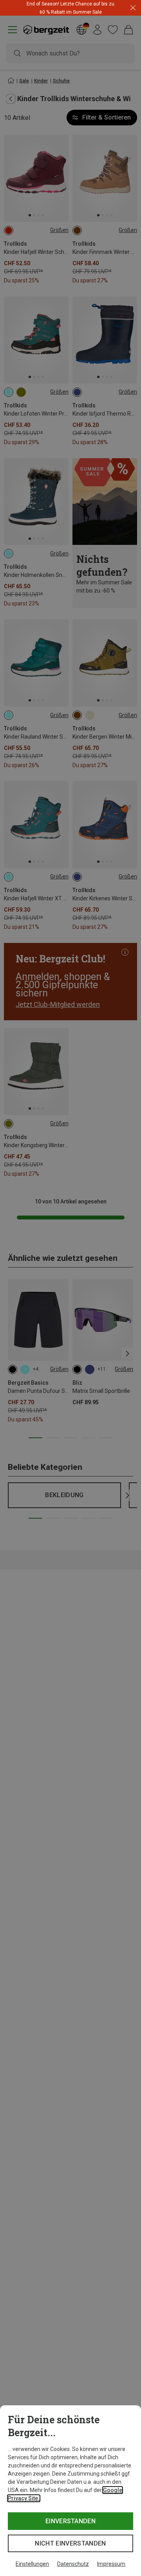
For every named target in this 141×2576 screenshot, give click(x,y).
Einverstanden (70, 2521)
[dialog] (70, 2491)
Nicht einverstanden (70, 2543)
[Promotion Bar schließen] (133, 8)
